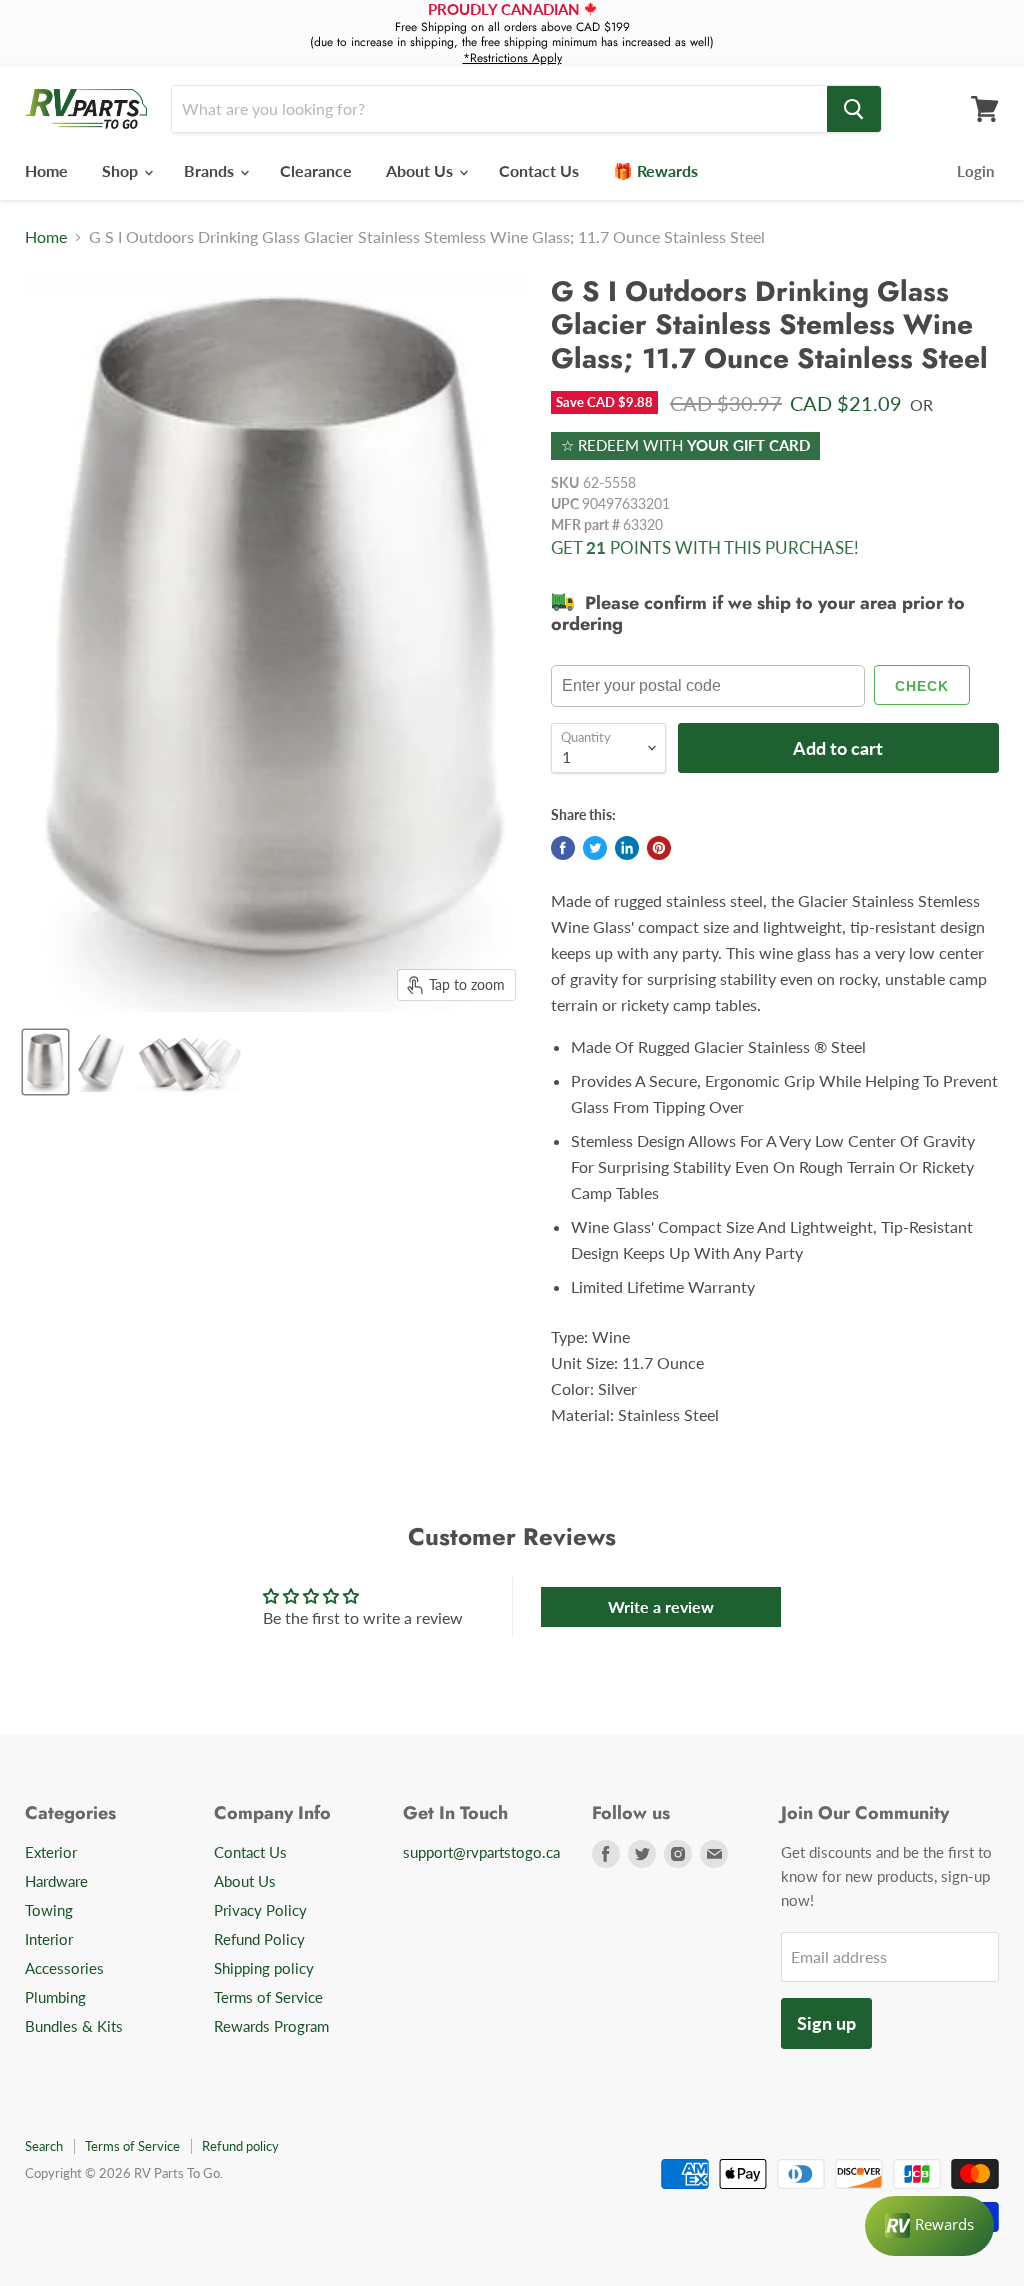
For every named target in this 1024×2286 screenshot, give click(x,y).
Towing (49, 1910)
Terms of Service (268, 1997)
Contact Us (539, 170)
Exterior (51, 1852)
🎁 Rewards (655, 170)
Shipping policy (264, 1968)
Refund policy (240, 2146)
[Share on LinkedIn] (627, 848)
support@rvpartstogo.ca (481, 1852)
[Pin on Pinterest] (659, 848)
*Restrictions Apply (512, 58)
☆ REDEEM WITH (685, 445)
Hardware (56, 1881)
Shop (122, 170)
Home (46, 170)
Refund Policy (259, 1939)
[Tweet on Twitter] (595, 848)
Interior (49, 1939)
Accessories (64, 1968)
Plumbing (55, 1997)
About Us (421, 170)
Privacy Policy (260, 1910)
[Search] (854, 109)
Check (922, 686)
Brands (211, 170)
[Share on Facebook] (563, 848)
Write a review (661, 1606)
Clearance (316, 170)
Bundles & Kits (74, 2026)
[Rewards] (929, 2226)
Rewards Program (271, 2026)
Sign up (826, 2023)
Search (44, 2146)
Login (975, 171)
